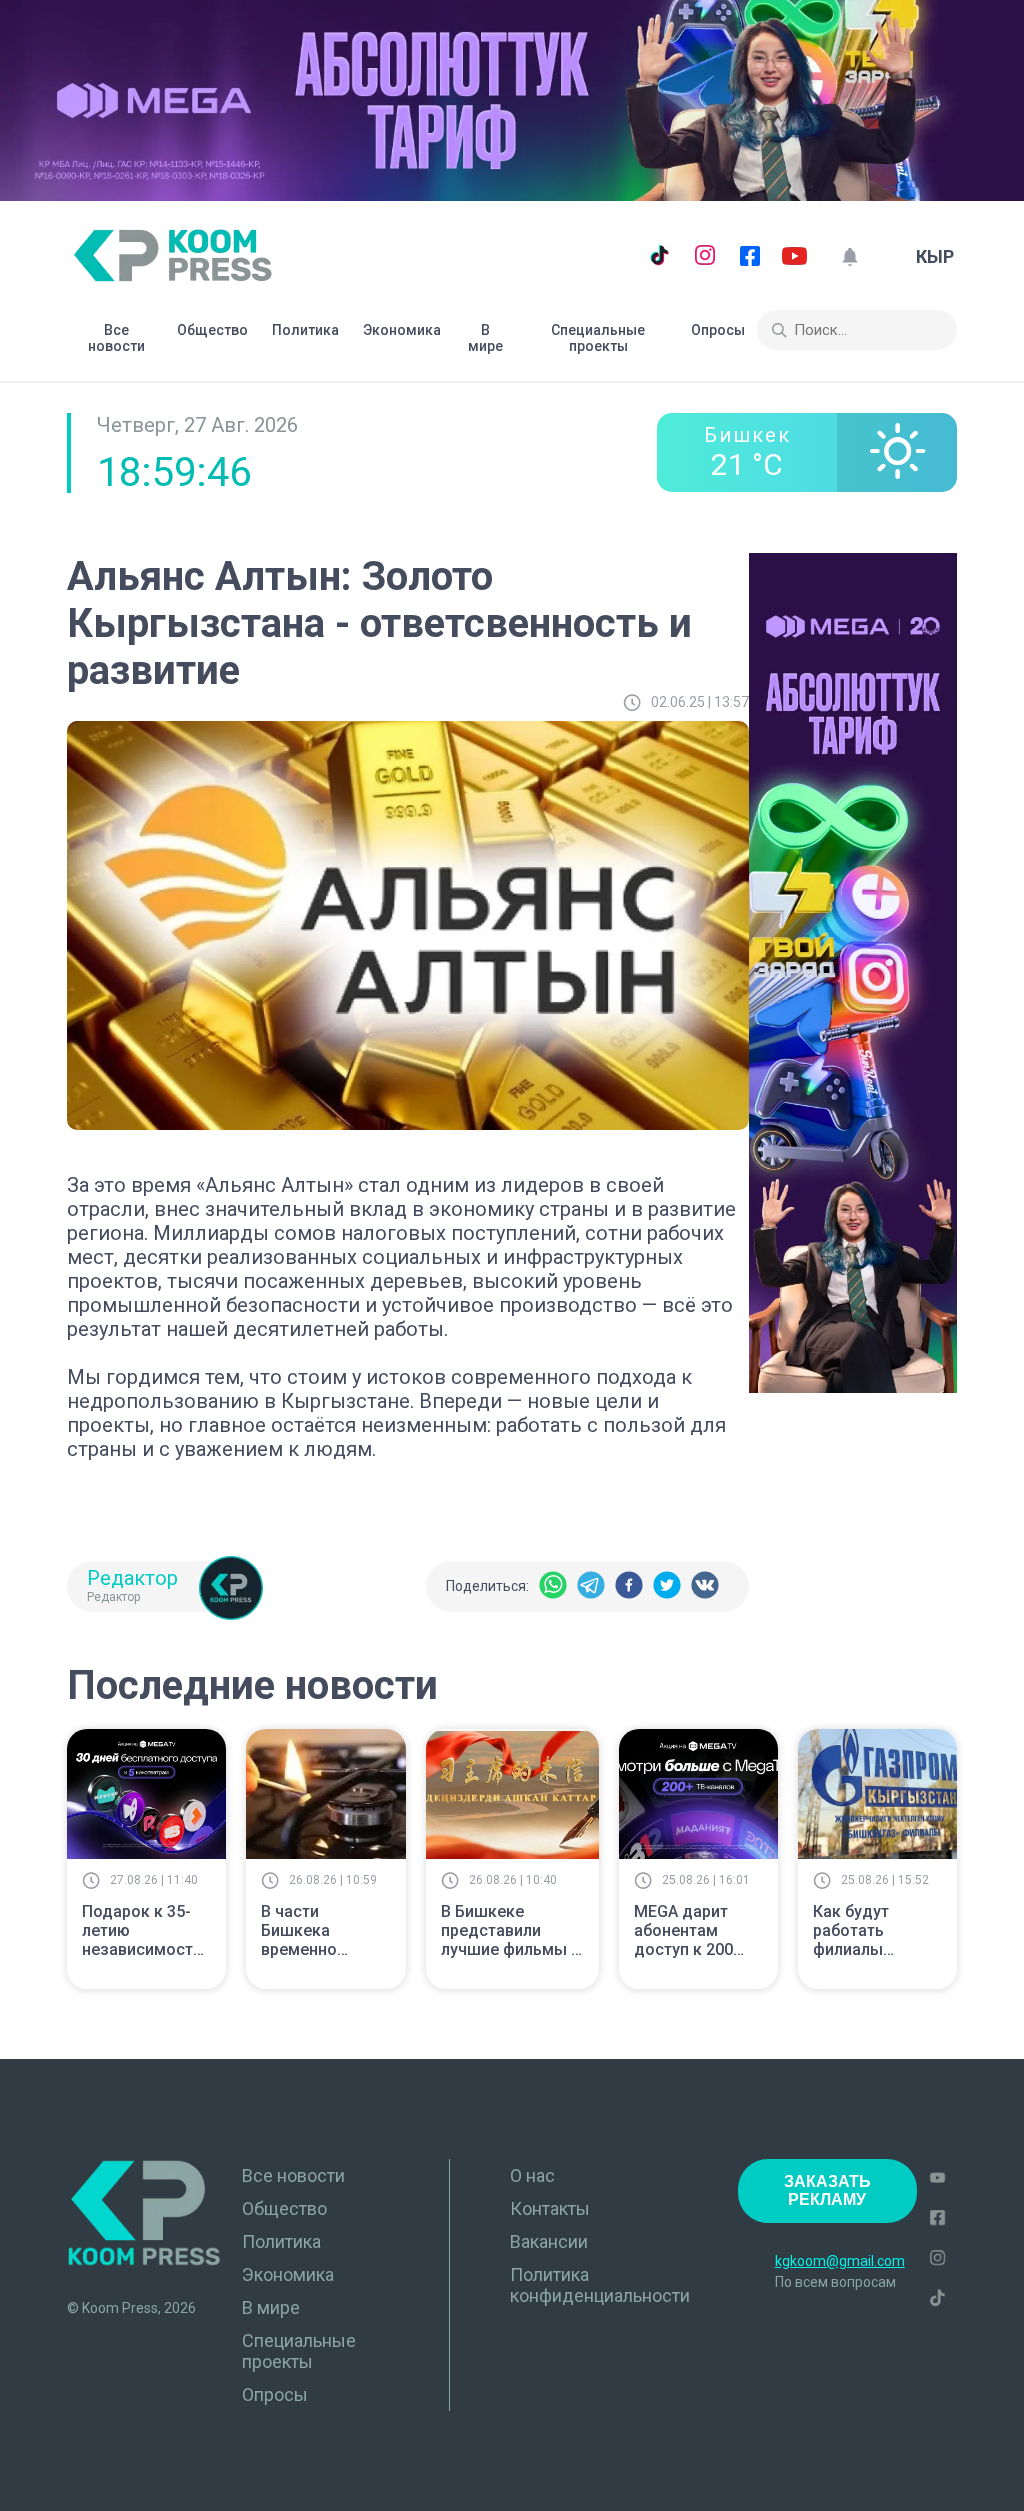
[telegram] (591, 1586)
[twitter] (667, 1586)
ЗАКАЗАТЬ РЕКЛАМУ (827, 2190)
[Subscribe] (849, 256)
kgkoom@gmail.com (840, 2261)
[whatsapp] (553, 1586)
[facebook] (629, 1586)
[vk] (705, 1586)
